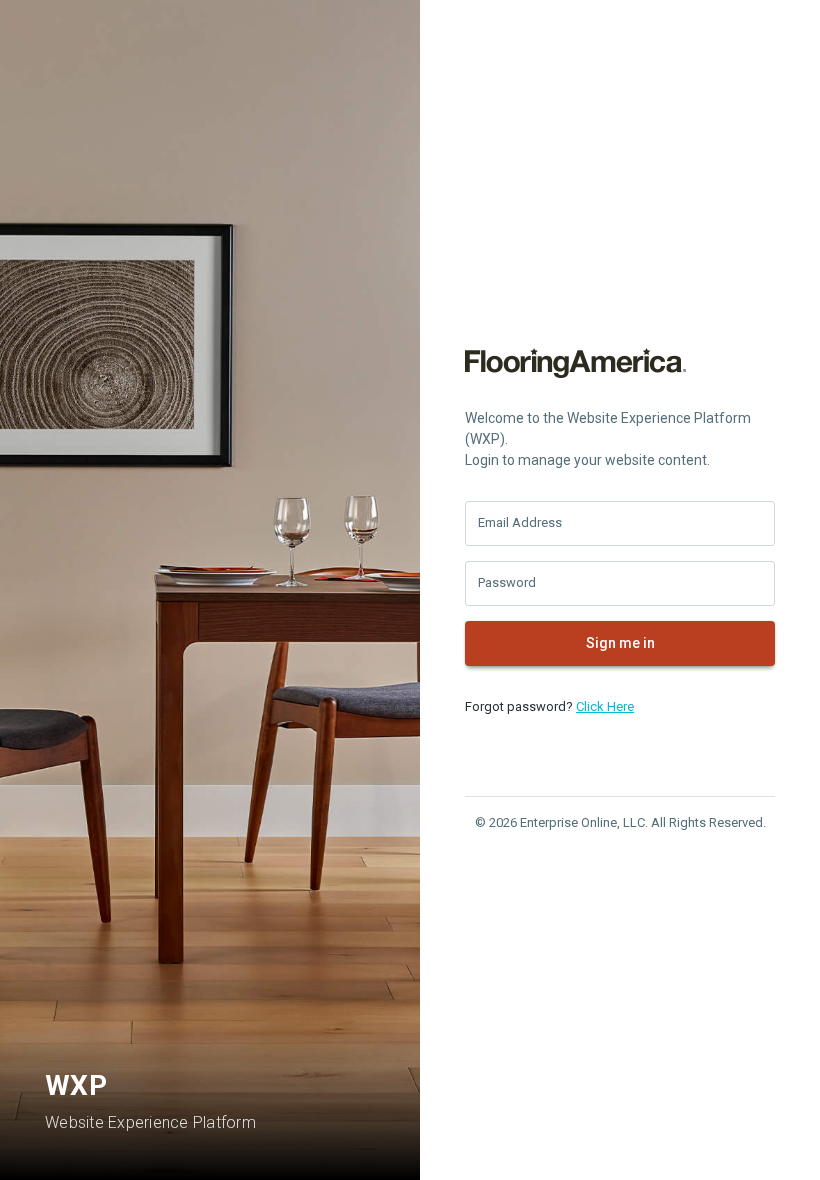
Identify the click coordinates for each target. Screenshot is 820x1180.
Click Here (605, 706)
